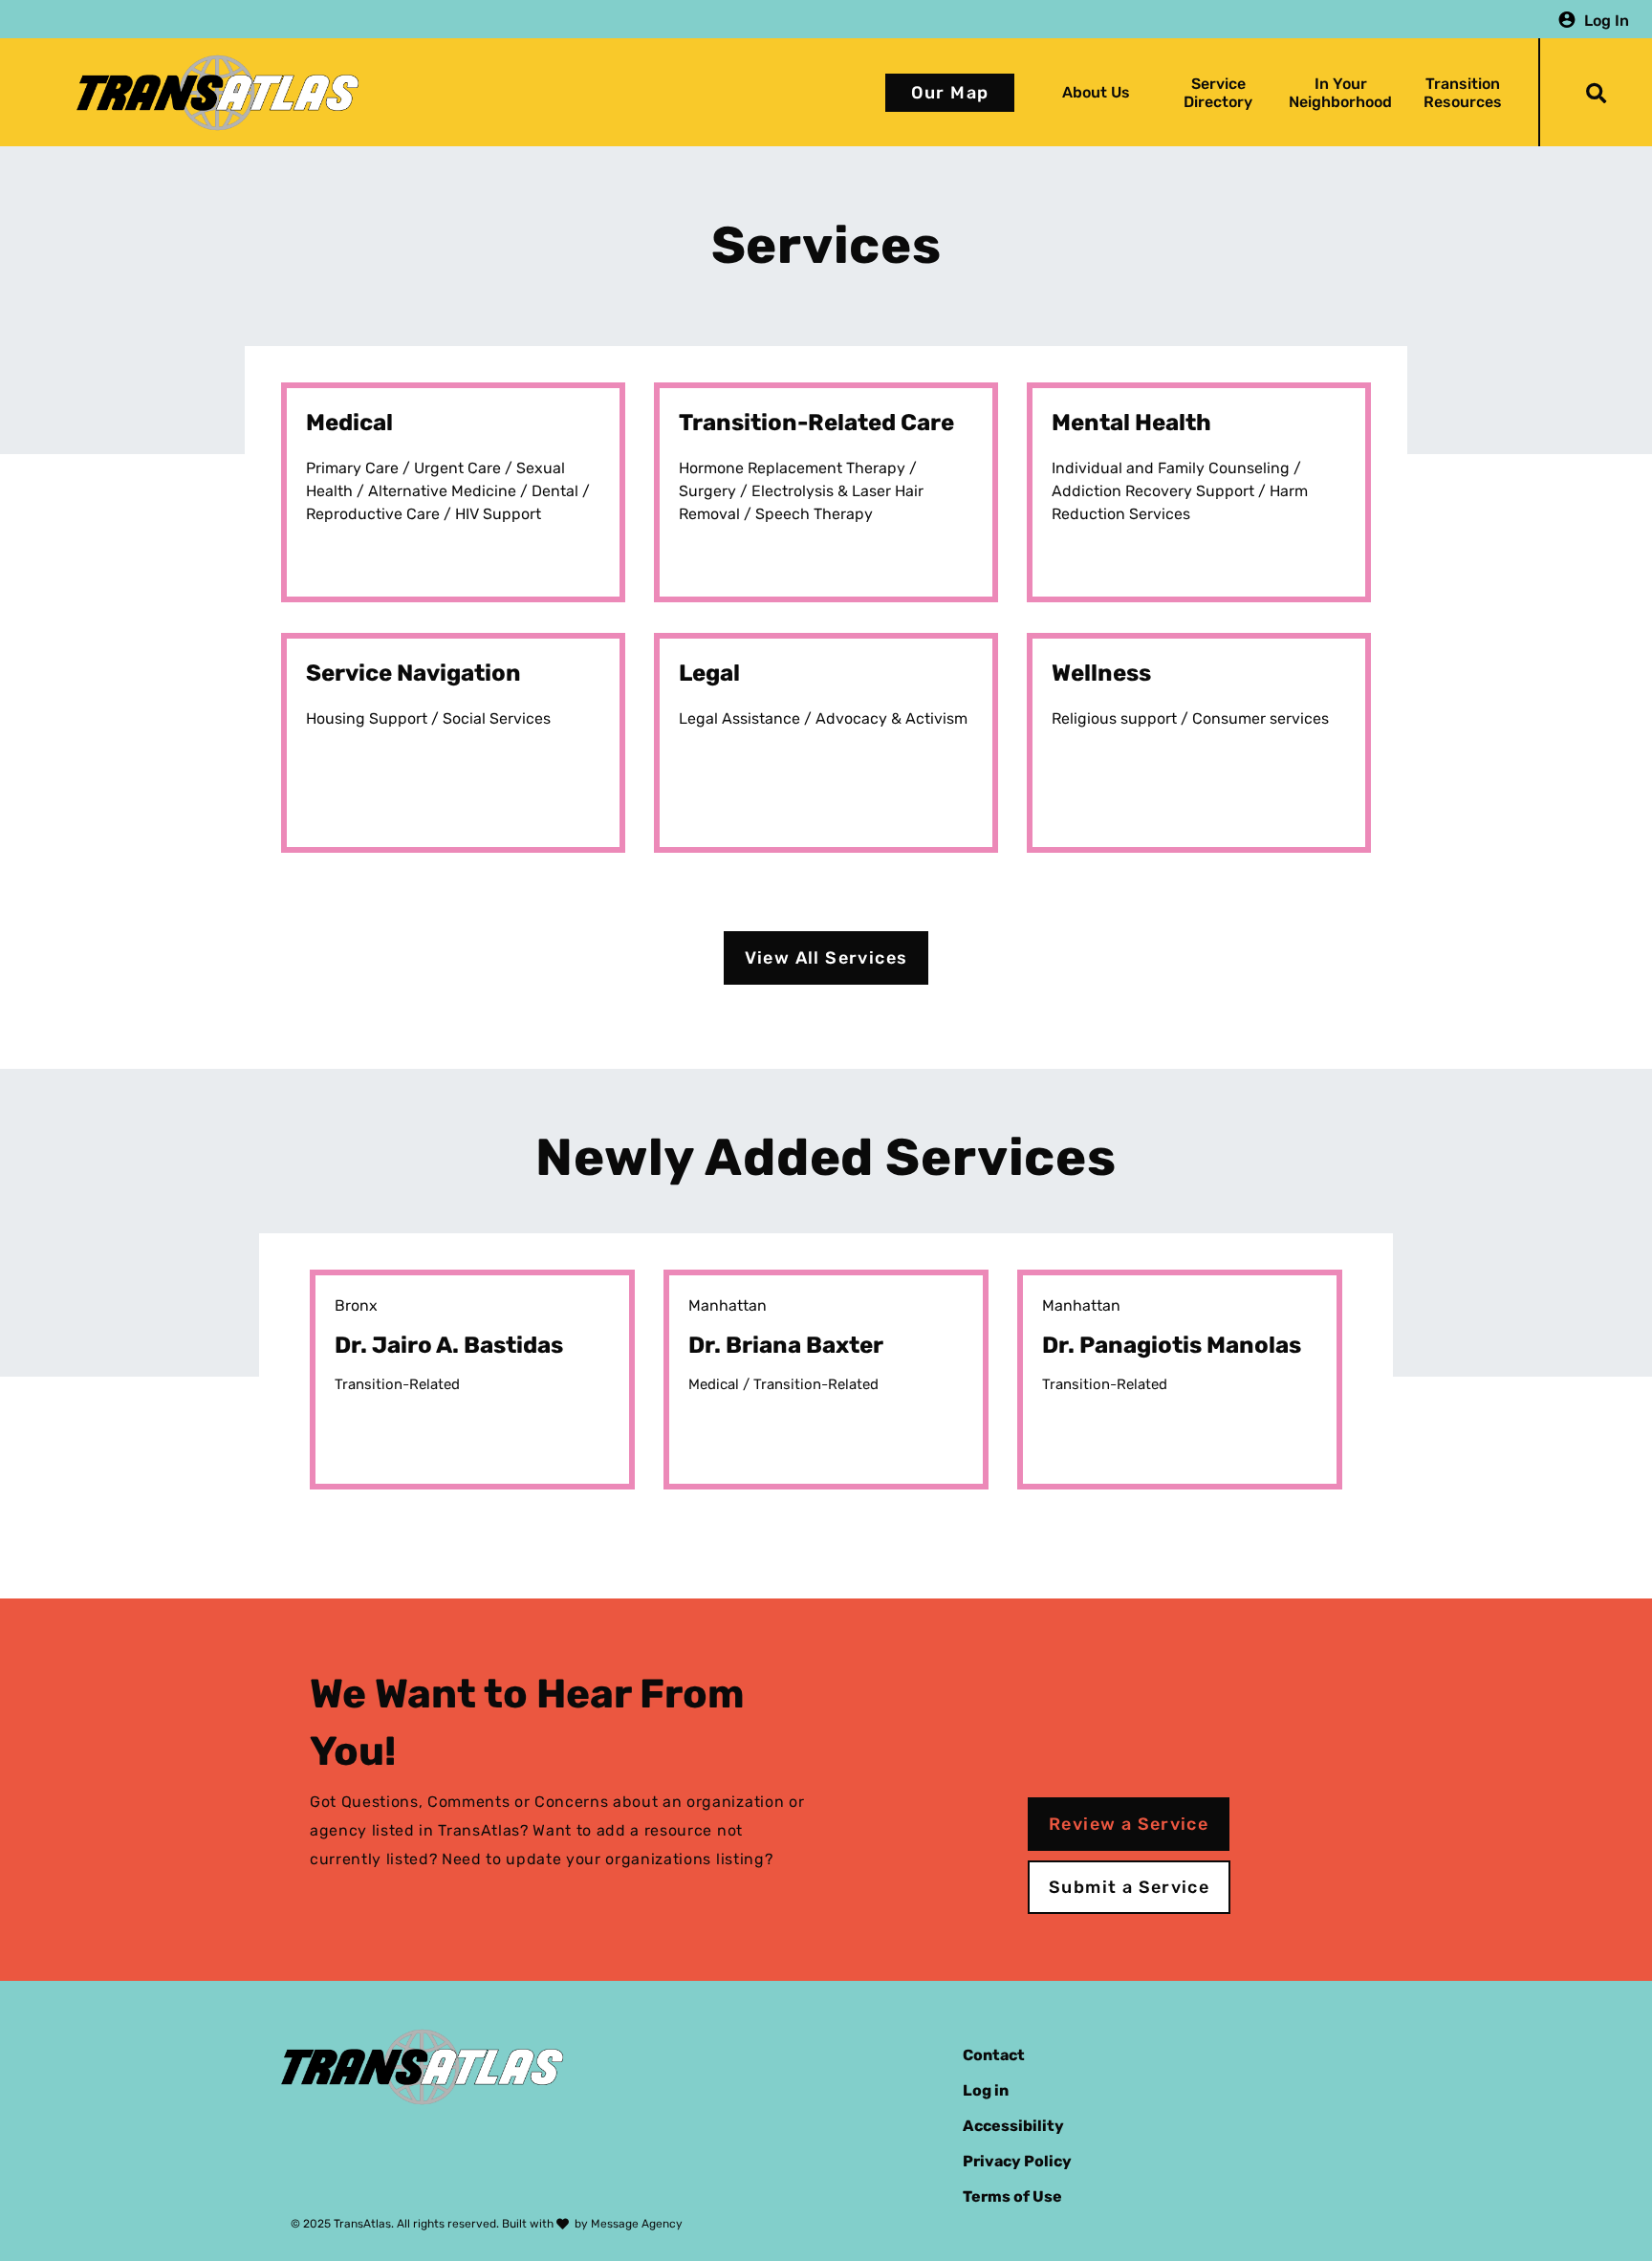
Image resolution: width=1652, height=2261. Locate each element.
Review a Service (1129, 1824)
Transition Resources (1463, 93)
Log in (986, 2090)
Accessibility (1013, 2126)
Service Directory (1218, 93)
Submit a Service (1129, 1887)
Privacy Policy (1017, 2161)
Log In (1607, 20)
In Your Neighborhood (1340, 93)
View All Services (826, 958)
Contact (994, 2055)
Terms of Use (1012, 2196)
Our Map (950, 93)
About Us (1096, 92)
